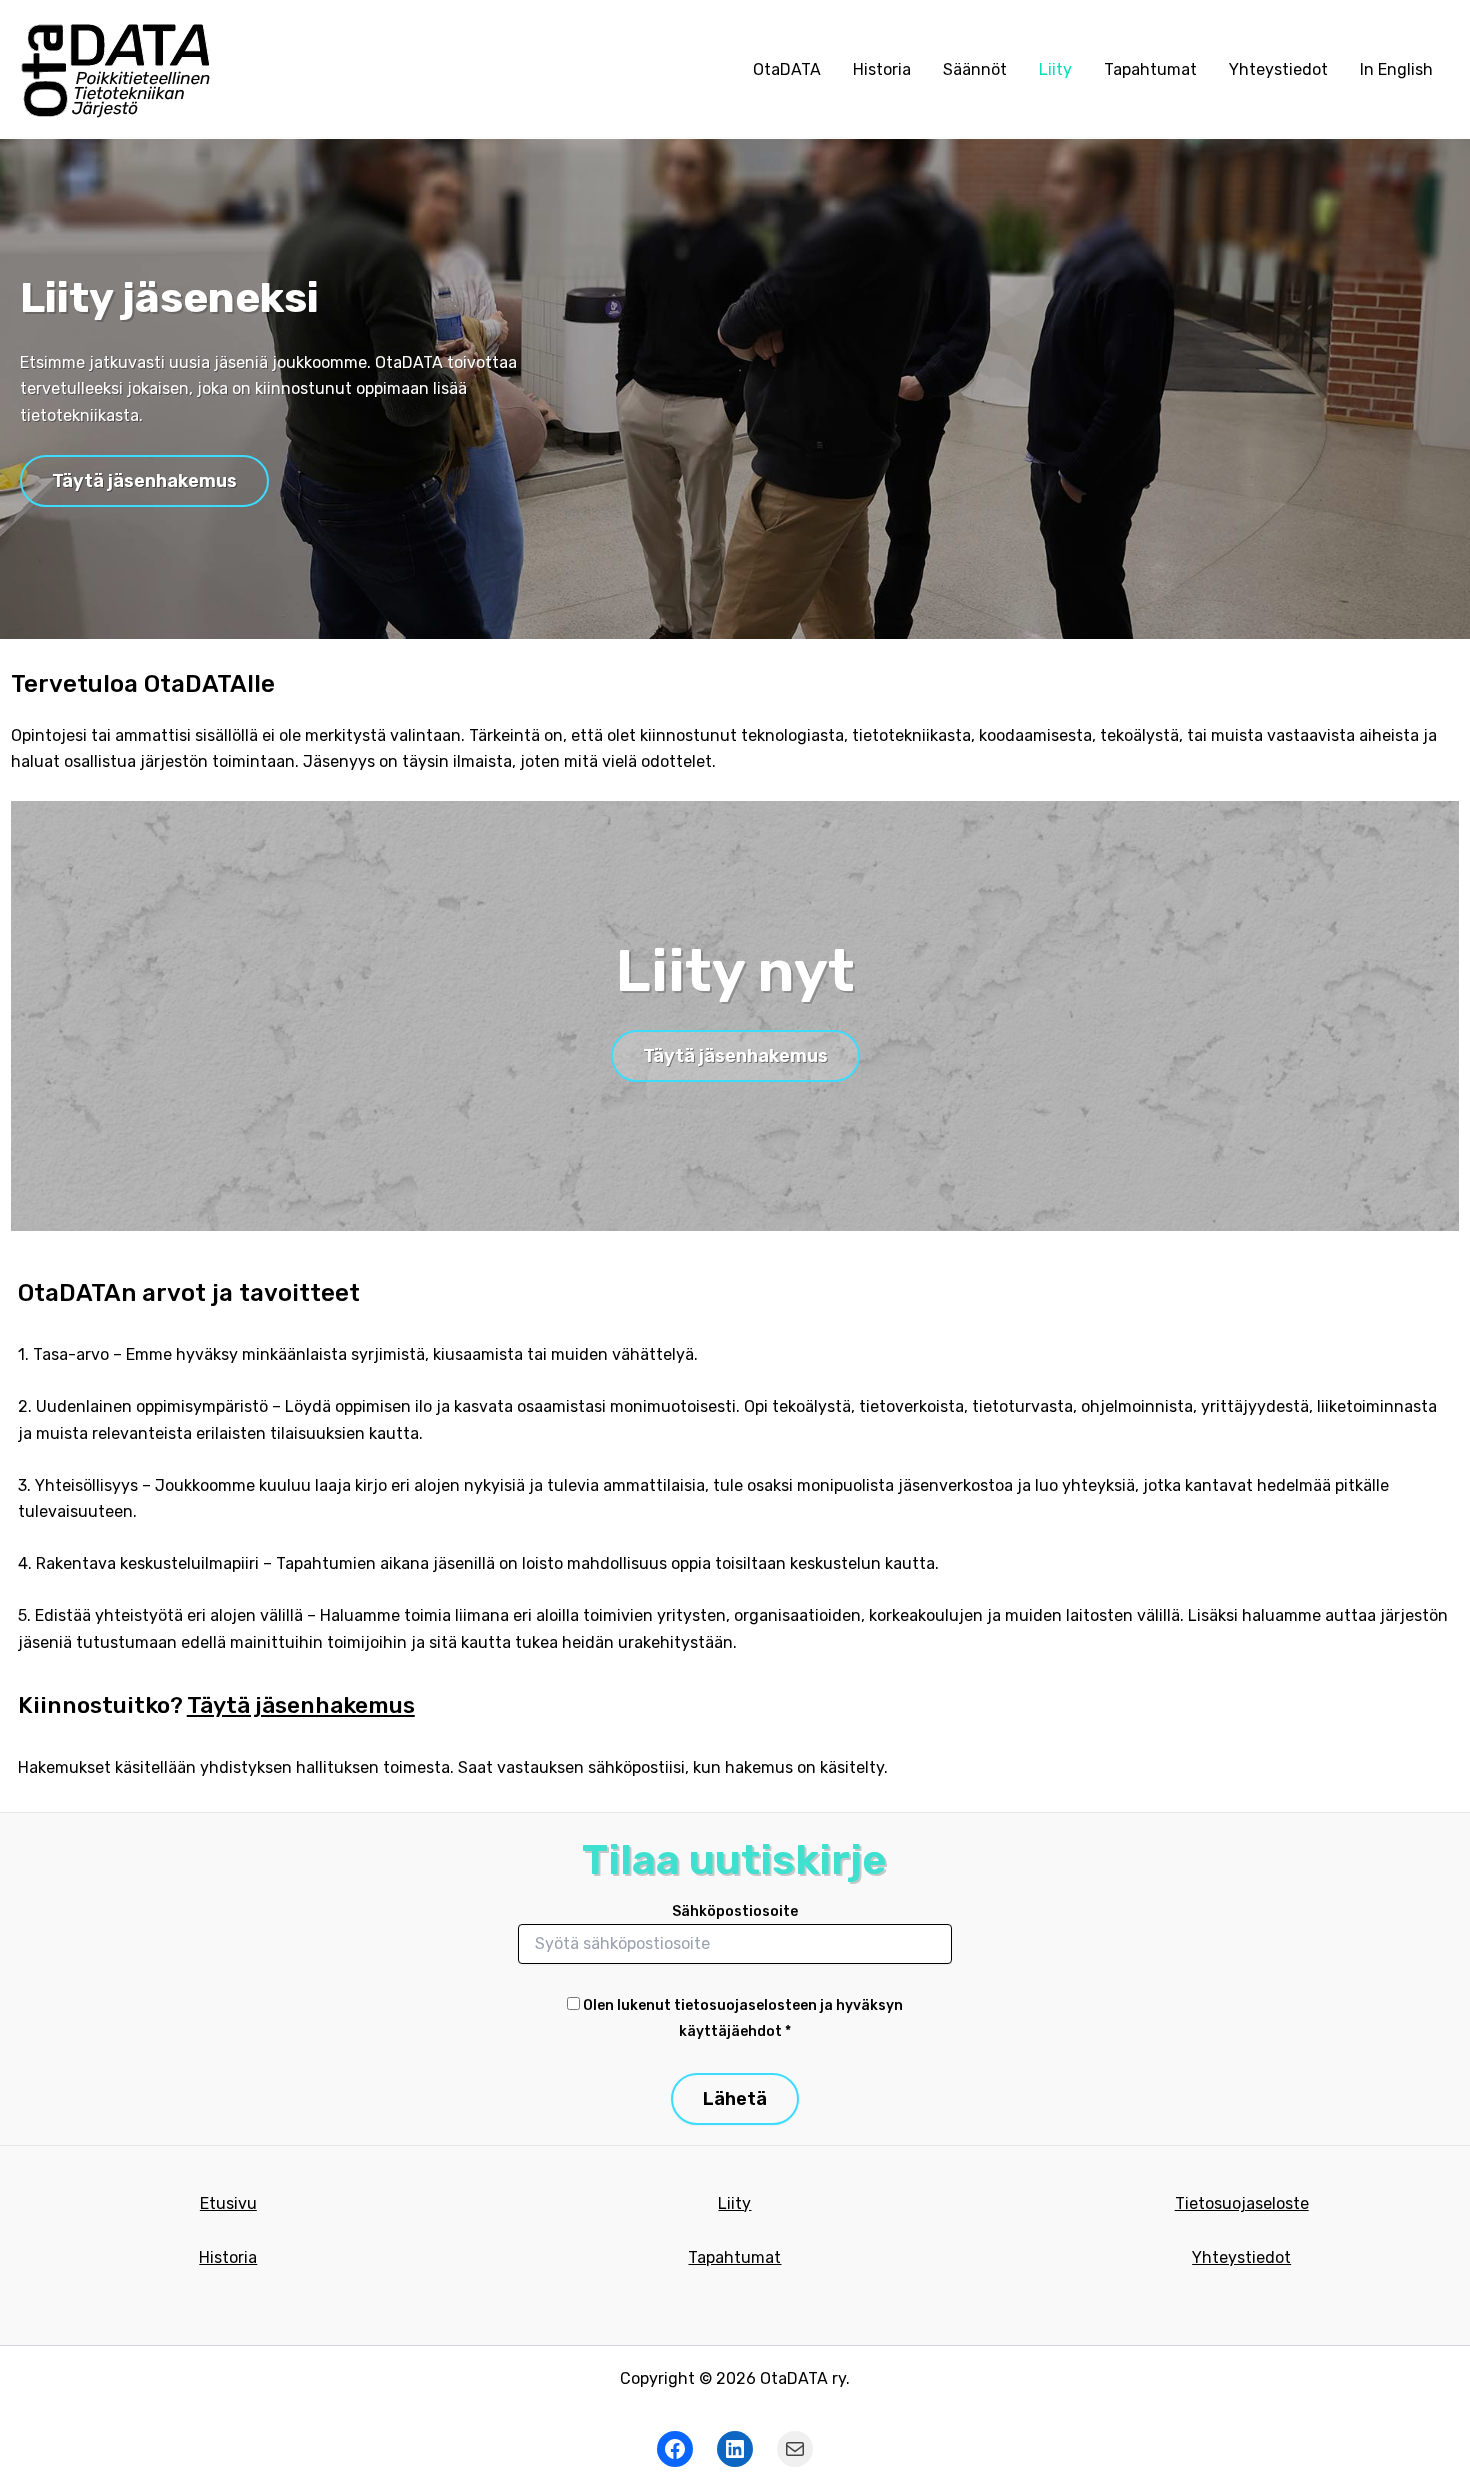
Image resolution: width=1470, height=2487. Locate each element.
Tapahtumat (1150, 69)
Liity (1055, 69)
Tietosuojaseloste (1242, 2203)
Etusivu (228, 2203)
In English (1396, 69)
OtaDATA (787, 69)
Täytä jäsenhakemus (144, 481)
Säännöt (975, 69)
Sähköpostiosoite (735, 1911)
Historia (882, 69)
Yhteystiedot (1278, 69)
